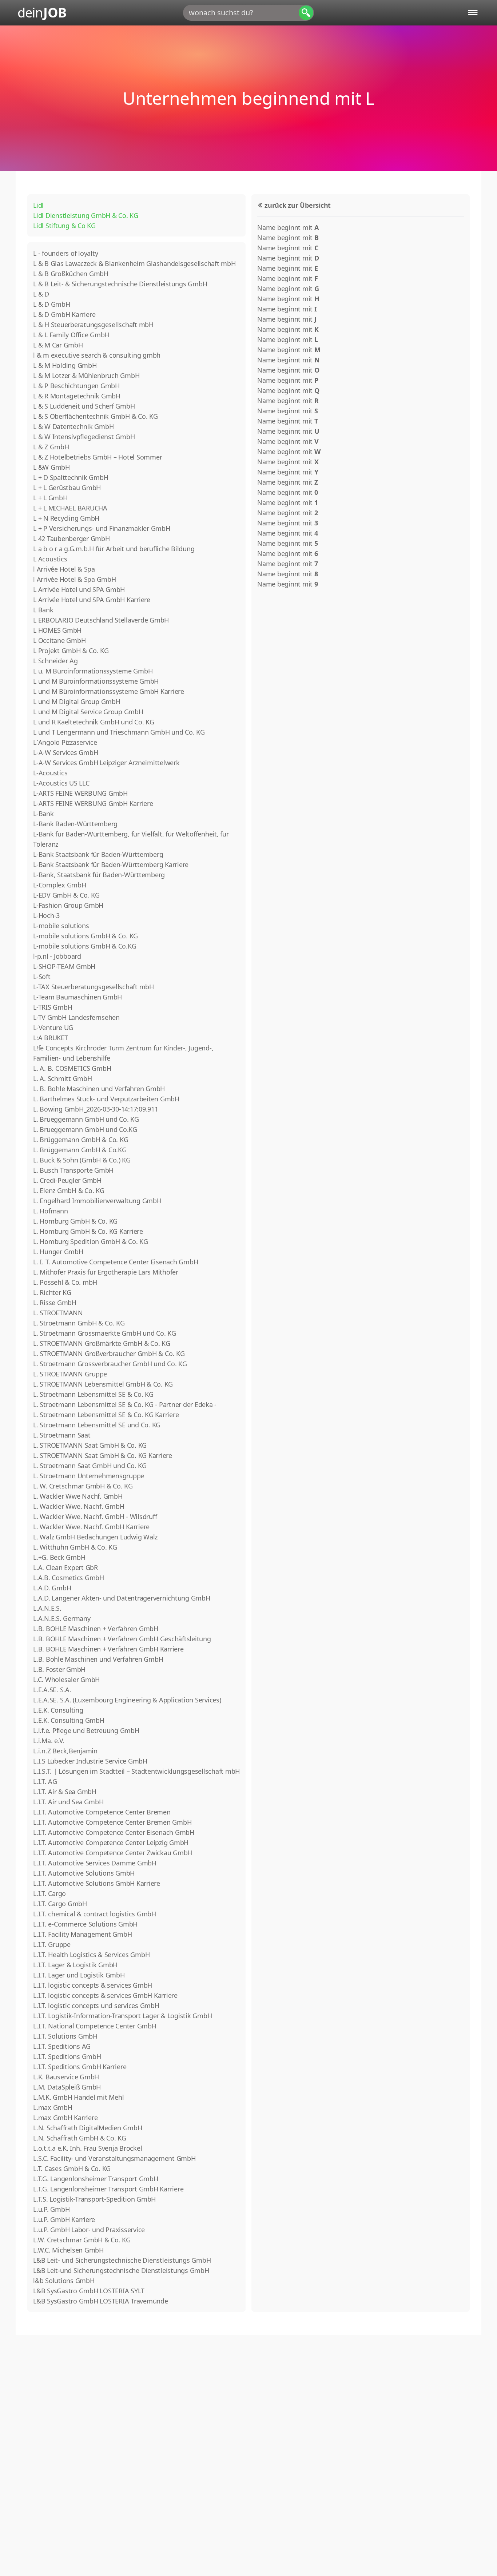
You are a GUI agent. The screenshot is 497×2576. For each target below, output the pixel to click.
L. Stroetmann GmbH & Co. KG (79, 1323)
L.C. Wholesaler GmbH (66, 1679)
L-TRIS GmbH (53, 1007)
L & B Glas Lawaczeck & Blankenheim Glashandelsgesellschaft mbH (134, 263)
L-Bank (43, 814)
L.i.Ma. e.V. (49, 1741)
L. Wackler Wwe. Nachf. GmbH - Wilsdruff (95, 1516)
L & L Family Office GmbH (71, 335)
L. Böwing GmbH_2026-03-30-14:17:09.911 (96, 1109)
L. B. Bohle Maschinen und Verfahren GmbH (99, 1089)
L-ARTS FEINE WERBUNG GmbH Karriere (93, 803)
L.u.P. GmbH (51, 2209)
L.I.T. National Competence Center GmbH (95, 2026)
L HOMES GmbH (57, 630)
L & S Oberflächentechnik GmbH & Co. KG (96, 416)
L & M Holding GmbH (65, 365)
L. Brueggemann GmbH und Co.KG (85, 1129)
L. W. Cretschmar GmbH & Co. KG (83, 1486)
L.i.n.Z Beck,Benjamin (65, 1751)
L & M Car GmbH (58, 345)
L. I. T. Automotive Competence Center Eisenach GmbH (116, 1262)
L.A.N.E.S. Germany (62, 1618)
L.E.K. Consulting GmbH (69, 1720)
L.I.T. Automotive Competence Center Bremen (102, 1812)
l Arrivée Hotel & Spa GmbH (75, 579)
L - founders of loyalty (65, 253)
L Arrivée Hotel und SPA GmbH (79, 589)
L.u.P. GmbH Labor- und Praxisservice (89, 2230)
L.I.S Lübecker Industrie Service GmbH (90, 1761)
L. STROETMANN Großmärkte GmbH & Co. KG (102, 1343)
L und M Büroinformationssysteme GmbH (96, 681)
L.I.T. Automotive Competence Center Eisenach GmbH (114, 1832)
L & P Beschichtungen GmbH (76, 386)
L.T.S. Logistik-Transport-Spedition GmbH (94, 2199)
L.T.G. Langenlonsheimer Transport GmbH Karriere (108, 2189)
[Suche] (306, 13)
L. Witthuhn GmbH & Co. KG (75, 1547)
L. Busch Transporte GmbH (73, 1170)
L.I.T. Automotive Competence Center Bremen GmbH (112, 1822)
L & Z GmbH (51, 447)
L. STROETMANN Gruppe (70, 1374)
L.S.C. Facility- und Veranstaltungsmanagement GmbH (114, 2158)
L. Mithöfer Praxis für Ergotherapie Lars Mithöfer (106, 1272)
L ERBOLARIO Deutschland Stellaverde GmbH (101, 620)
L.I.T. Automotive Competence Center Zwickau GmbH (113, 1853)
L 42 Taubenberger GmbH (71, 538)
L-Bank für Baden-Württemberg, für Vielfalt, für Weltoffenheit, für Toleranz (131, 839)
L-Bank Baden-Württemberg (75, 824)
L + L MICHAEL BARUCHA (70, 508)
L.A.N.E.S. (47, 1608)
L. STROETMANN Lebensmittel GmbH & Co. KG (103, 1384)
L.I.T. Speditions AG (62, 2046)
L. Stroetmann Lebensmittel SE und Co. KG (97, 1425)
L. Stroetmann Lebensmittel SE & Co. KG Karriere (106, 1415)
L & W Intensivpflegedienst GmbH (84, 437)
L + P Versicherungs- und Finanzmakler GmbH (102, 528)
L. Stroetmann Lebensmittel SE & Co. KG (93, 1394)
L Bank (43, 610)
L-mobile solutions (61, 926)
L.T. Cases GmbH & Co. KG (72, 2168)
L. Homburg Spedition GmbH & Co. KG (91, 1241)
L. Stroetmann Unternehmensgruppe (89, 1476)
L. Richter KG (52, 1292)
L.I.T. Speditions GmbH (67, 2056)
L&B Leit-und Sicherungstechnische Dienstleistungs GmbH (121, 2270)
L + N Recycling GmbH (66, 518)
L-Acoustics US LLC (61, 783)
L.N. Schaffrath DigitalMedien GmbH (88, 2128)
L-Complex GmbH (60, 885)
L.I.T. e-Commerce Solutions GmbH (85, 1924)
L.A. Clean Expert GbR (65, 1567)
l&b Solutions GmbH (64, 2281)
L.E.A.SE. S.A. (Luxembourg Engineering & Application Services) (127, 1700)
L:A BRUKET (51, 1038)
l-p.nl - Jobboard (57, 956)
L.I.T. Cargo (49, 1893)
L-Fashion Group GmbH (68, 905)
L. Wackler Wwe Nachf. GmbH (78, 1496)
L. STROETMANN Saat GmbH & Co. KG (90, 1445)
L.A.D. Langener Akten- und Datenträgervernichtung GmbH (122, 1598)
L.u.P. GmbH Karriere (64, 2219)
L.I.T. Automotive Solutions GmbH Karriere (97, 1883)
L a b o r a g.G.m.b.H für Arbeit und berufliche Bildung (114, 549)
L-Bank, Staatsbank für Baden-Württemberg (99, 875)
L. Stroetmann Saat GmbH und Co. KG (90, 1466)
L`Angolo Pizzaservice (65, 742)
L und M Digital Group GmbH (77, 701)
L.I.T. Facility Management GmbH (82, 1934)
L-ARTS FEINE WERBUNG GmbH (80, 793)
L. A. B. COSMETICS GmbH (72, 1068)
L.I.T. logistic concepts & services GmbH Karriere (105, 1995)
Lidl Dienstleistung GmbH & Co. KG (86, 215)
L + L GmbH (50, 498)
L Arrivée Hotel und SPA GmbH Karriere (92, 600)
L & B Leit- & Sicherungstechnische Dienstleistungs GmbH (120, 284)
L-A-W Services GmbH (65, 752)
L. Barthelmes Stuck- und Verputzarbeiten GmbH (106, 1099)
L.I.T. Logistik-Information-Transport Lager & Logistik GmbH (122, 2016)
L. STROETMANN (58, 1313)
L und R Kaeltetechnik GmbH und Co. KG (94, 722)
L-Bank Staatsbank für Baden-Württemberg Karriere (111, 864)
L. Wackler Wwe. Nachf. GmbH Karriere (91, 1527)
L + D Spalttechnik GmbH (71, 477)
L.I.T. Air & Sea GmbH (65, 1792)
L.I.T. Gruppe (52, 1944)
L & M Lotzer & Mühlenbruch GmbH (86, 375)
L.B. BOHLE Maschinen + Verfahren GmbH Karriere (108, 1649)
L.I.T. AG (45, 1781)
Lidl (38, 205)
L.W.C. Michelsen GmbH (68, 2250)
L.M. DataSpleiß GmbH (67, 2087)
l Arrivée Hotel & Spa (64, 569)
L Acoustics (50, 559)
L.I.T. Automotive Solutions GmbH (84, 1873)
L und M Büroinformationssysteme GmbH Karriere (109, 691)
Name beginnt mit (288, 227)
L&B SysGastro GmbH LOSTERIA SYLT (89, 2291)
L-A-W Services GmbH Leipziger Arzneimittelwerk (106, 763)
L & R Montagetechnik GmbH (77, 396)
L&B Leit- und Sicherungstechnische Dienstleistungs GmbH (122, 2260)
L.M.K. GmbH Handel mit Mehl (78, 2097)
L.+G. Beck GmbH (59, 1557)
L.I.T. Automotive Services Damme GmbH (95, 1863)
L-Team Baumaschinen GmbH (77, 997)
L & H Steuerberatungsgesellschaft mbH (93, 325)
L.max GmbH (53, 2107)
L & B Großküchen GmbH (71, 274)
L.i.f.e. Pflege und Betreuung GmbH (86, 1730)
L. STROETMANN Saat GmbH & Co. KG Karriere (103, 1455)
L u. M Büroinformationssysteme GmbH (93, 671)
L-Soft (42, 977)
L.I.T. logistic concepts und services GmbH (96, 2005)
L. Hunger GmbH (58, 1252)
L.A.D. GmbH (52, 1588)
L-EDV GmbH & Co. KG (66, 895)
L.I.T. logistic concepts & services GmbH (93, 1985)
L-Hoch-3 (46, 915)
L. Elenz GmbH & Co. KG (69, 1190)
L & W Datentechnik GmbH (73, 426)
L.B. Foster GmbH (59, 1669)
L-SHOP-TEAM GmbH (64, 966)
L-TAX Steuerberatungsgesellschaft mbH (94, 987)
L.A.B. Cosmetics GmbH (69, 1578)
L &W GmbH (51, 467)
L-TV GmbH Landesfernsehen (76, 1017)
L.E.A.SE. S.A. (52, 1690)
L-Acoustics (50, 773)
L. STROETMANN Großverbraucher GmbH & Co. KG (109, 1353)
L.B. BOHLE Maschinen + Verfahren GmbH (96, 1629)
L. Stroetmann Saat (62, 1435)
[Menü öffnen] (473, 13)
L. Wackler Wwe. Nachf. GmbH (79, 1506)
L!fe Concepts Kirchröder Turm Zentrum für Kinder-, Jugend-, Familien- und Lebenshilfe (123, 1053)
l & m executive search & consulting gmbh (97, 355)
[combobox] (249, 13)
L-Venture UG (53, 1027)
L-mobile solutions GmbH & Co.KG (85, 946)
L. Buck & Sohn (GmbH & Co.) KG (82, 1160)
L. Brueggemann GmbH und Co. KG (86, 1119)
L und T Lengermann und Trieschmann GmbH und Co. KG (119, 732)
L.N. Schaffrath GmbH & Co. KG (80, 2138)
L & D (41, 294)
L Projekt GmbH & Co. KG (71, 651)
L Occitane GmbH (59, 640)
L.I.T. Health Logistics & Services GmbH (91, 1955)
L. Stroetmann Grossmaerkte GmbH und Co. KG (105, 1333)
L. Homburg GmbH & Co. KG (75, 1221)
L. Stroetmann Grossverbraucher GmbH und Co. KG (110, 1364)
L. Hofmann (51, 1211)
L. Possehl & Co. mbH (65, 1282)
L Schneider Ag (55, 661)
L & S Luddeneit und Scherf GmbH (84, 406)
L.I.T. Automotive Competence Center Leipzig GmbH (111, 1842)
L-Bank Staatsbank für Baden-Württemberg (98, 854)
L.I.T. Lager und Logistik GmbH (79, 1975)
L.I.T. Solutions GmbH (65, 2036)
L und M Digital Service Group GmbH (88, 712)
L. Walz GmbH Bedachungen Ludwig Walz (95, 1537)
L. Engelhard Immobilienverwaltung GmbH (97, 1201)
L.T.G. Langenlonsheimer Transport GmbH (96, 2179)
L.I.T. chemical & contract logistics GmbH (95, 1914)
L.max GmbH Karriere (65, 2118)
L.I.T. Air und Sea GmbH (68, 1802)
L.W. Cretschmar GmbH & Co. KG (82, 2240)
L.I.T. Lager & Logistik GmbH (75, 1965)
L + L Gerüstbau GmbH (67, 488)
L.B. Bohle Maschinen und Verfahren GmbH (98, 1659)
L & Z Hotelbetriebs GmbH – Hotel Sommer (98, 457)
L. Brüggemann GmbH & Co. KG (81, 1140)
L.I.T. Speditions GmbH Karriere (80, 2067)
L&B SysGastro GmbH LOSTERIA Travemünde (101, 2301)
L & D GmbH (52, 304)
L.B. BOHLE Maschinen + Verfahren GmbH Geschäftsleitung (122, 1639)
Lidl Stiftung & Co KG (64, 226)
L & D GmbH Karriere (64, 314)
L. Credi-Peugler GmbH (67, 1180)
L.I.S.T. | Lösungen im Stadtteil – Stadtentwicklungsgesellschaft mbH (136, 1771)
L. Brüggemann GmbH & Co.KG (80, 1150)
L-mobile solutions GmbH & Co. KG (86, 936)
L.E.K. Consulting (58, 1710)
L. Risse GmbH (55, 1303)
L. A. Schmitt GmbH (63, 1078)
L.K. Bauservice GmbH (66, 2077)
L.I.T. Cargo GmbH (60, 1904)
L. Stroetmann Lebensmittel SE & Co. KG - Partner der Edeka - (125, 1404)
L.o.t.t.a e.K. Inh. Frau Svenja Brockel (88, 2148)
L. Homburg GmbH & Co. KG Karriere (88, 1231)
